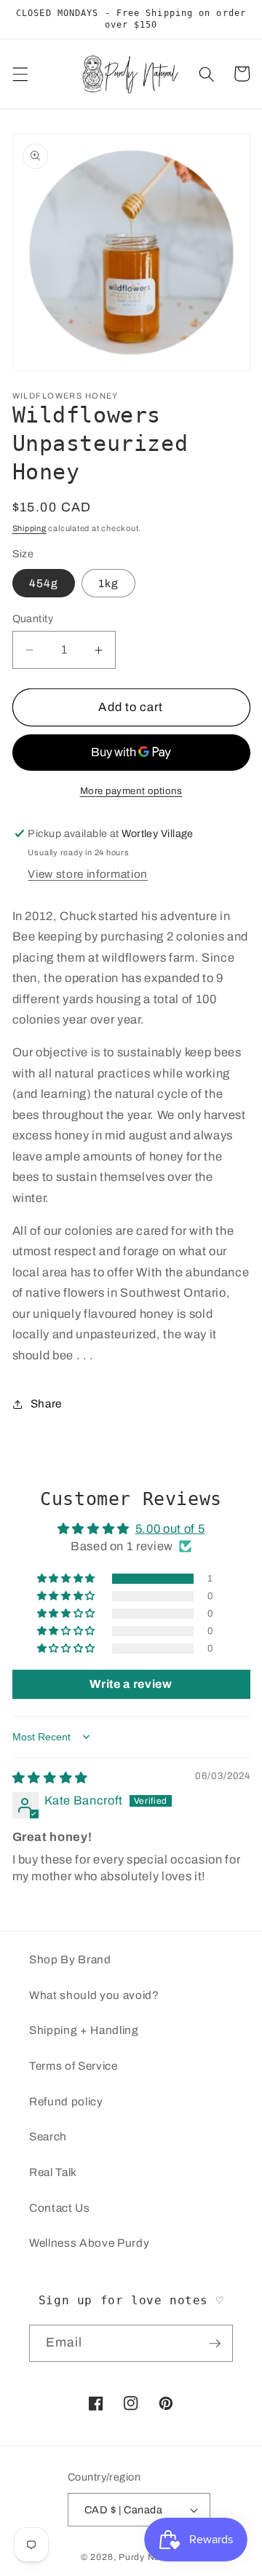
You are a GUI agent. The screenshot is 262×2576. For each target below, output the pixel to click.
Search (48, 2136)
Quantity (33, 619)
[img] (50, 1778)
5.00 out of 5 (170, 1529)
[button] (20, 74)
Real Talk (53, 2172)
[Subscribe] (215, 2344)
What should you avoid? (94, 1995)
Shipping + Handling (84, 2030)
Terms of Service (74, 2066)
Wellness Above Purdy (89, 2243)
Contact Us (60, 2208)
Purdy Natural (150, 2557)
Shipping (29, 528)
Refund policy (66, 2101)
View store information (88, 874)
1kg (108, 583)
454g (44, 583)
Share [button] (46, 1403)
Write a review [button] (131, 1684)
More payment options (131, 791)
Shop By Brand (70, 1959)
